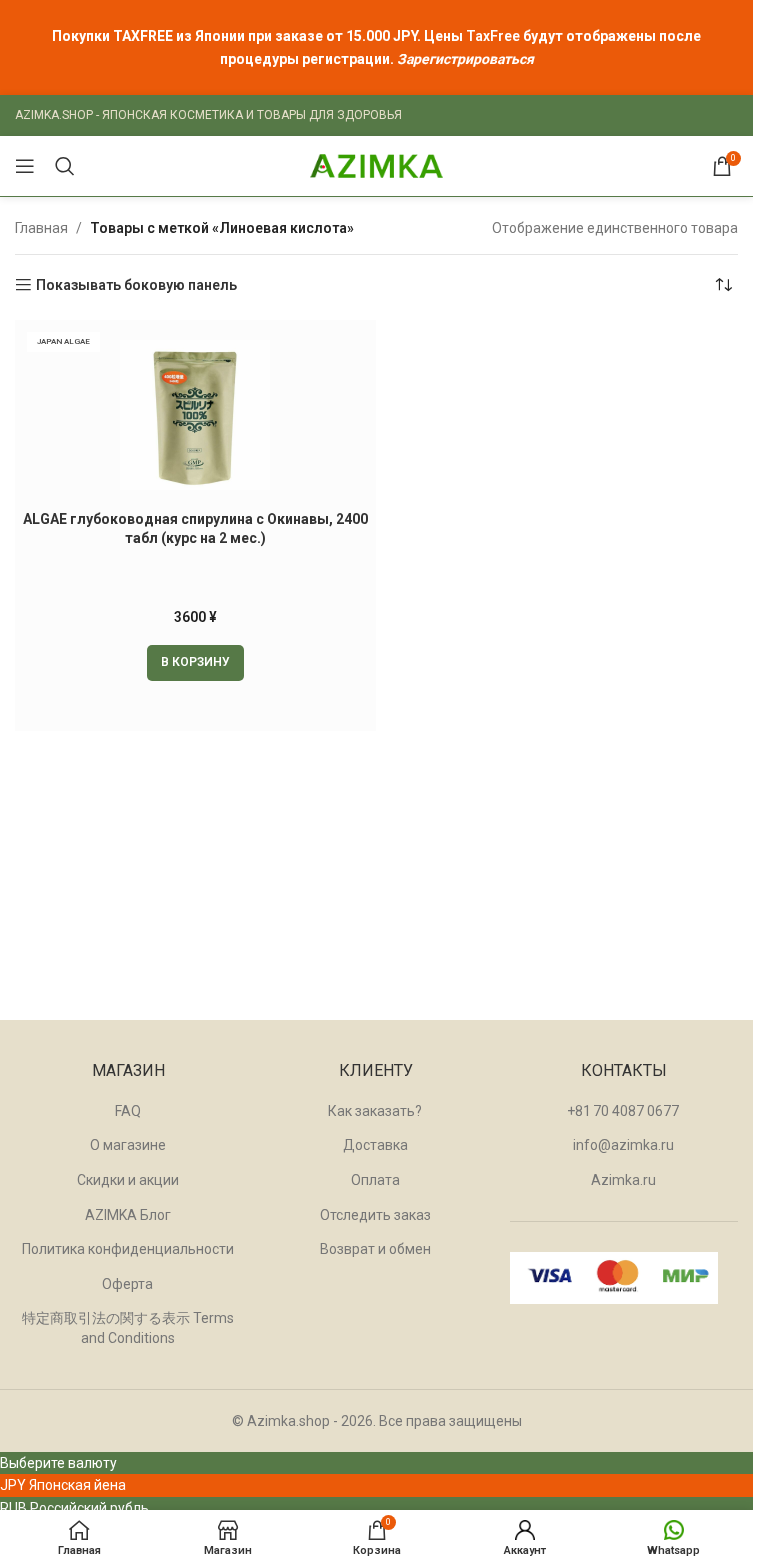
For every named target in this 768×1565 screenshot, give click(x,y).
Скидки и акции (128, 1180)
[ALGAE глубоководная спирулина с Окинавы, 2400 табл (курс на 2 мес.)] (195, 415)
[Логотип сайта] (377, 165)
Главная (41, 228)
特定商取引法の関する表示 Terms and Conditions (128, 1328)
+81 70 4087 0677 (623, 1111)
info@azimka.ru (623, 1145)
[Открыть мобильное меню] (25, 166)
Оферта (127, 1284)
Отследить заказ (375, 1215)
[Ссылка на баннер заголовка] (376, 47)
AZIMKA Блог (128, 1215)
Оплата (375, 1180)
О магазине (128, 1145)
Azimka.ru (623, 1180)
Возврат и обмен (375, 1249)
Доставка (375, 1145)
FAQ (128, 1111)
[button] (195, 663)
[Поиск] (65, 166)
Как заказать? (375, 1111)
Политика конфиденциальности (128, 1249)
